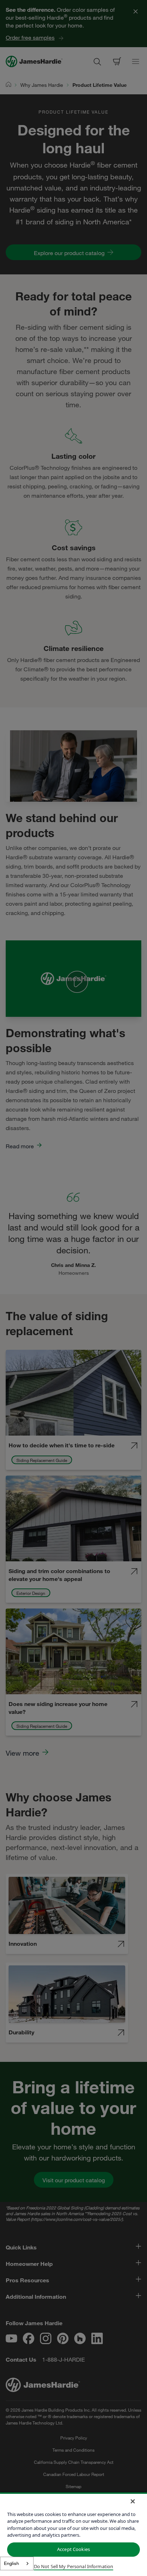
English (11, 2563)
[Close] (133, 2501)
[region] (73, 2534)
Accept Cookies (73, 2549)
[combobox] (17, 2563)
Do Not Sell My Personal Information (74, 2566)
